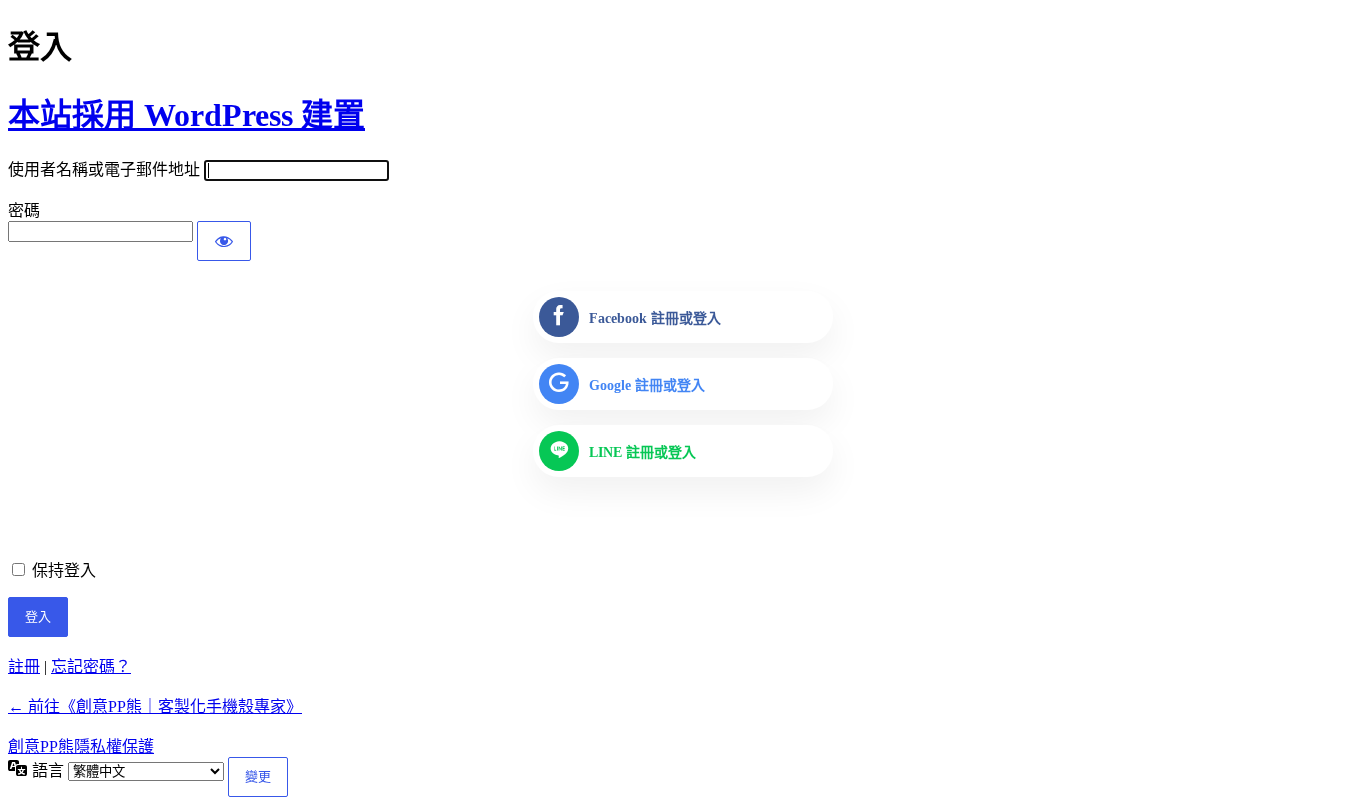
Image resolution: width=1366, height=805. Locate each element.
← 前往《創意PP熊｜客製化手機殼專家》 (155, 706)
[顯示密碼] (224, 241)
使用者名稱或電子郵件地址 (104, 169)
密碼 (24, 210)
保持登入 (64, 570)
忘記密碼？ (91, 666)
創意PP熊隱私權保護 (81, 746)
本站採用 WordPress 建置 (186, 115)
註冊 (24, 666)
